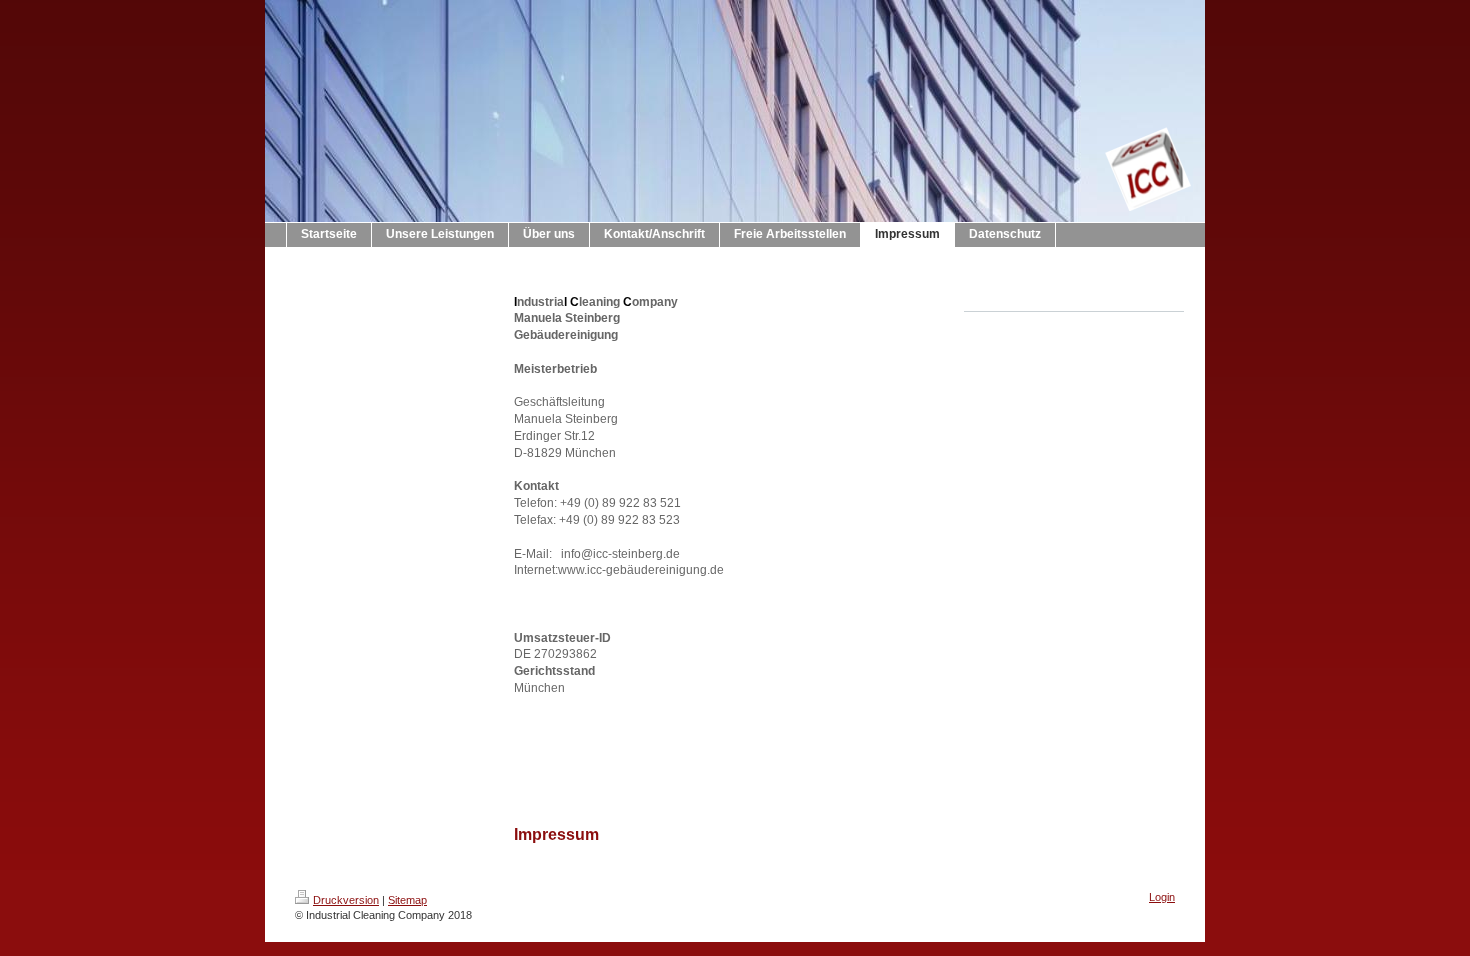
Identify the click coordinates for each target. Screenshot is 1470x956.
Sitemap (407, 900)
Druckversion (346, 900)
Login (1162, 897)
